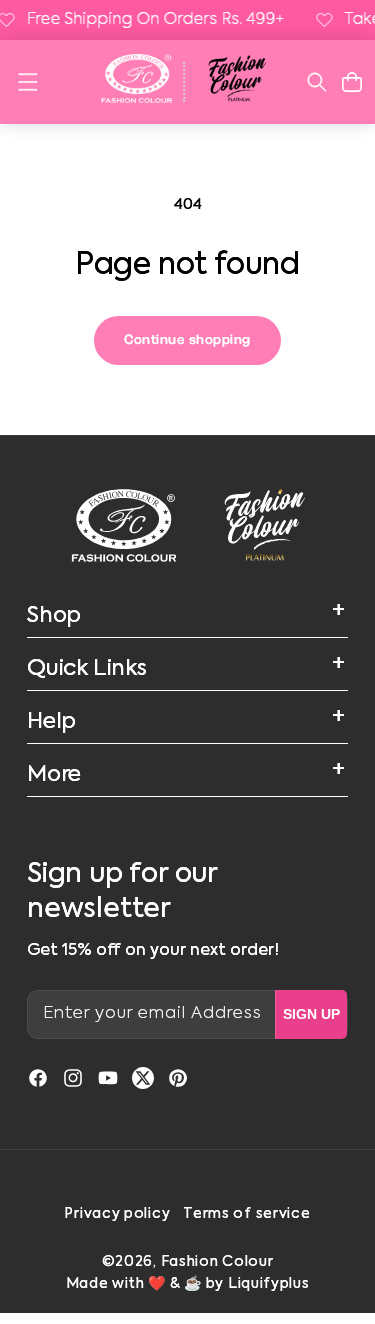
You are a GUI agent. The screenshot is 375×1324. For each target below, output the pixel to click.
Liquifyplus (269, 1284)
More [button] (54, 775)
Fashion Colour (217, 1262)
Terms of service (246, 1214)
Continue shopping (187, 340)
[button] (27, 82)
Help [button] (51, 722)
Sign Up (311, 1014)
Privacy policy (117, 1214)
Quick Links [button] (87, 669)
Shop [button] (54, 616)
